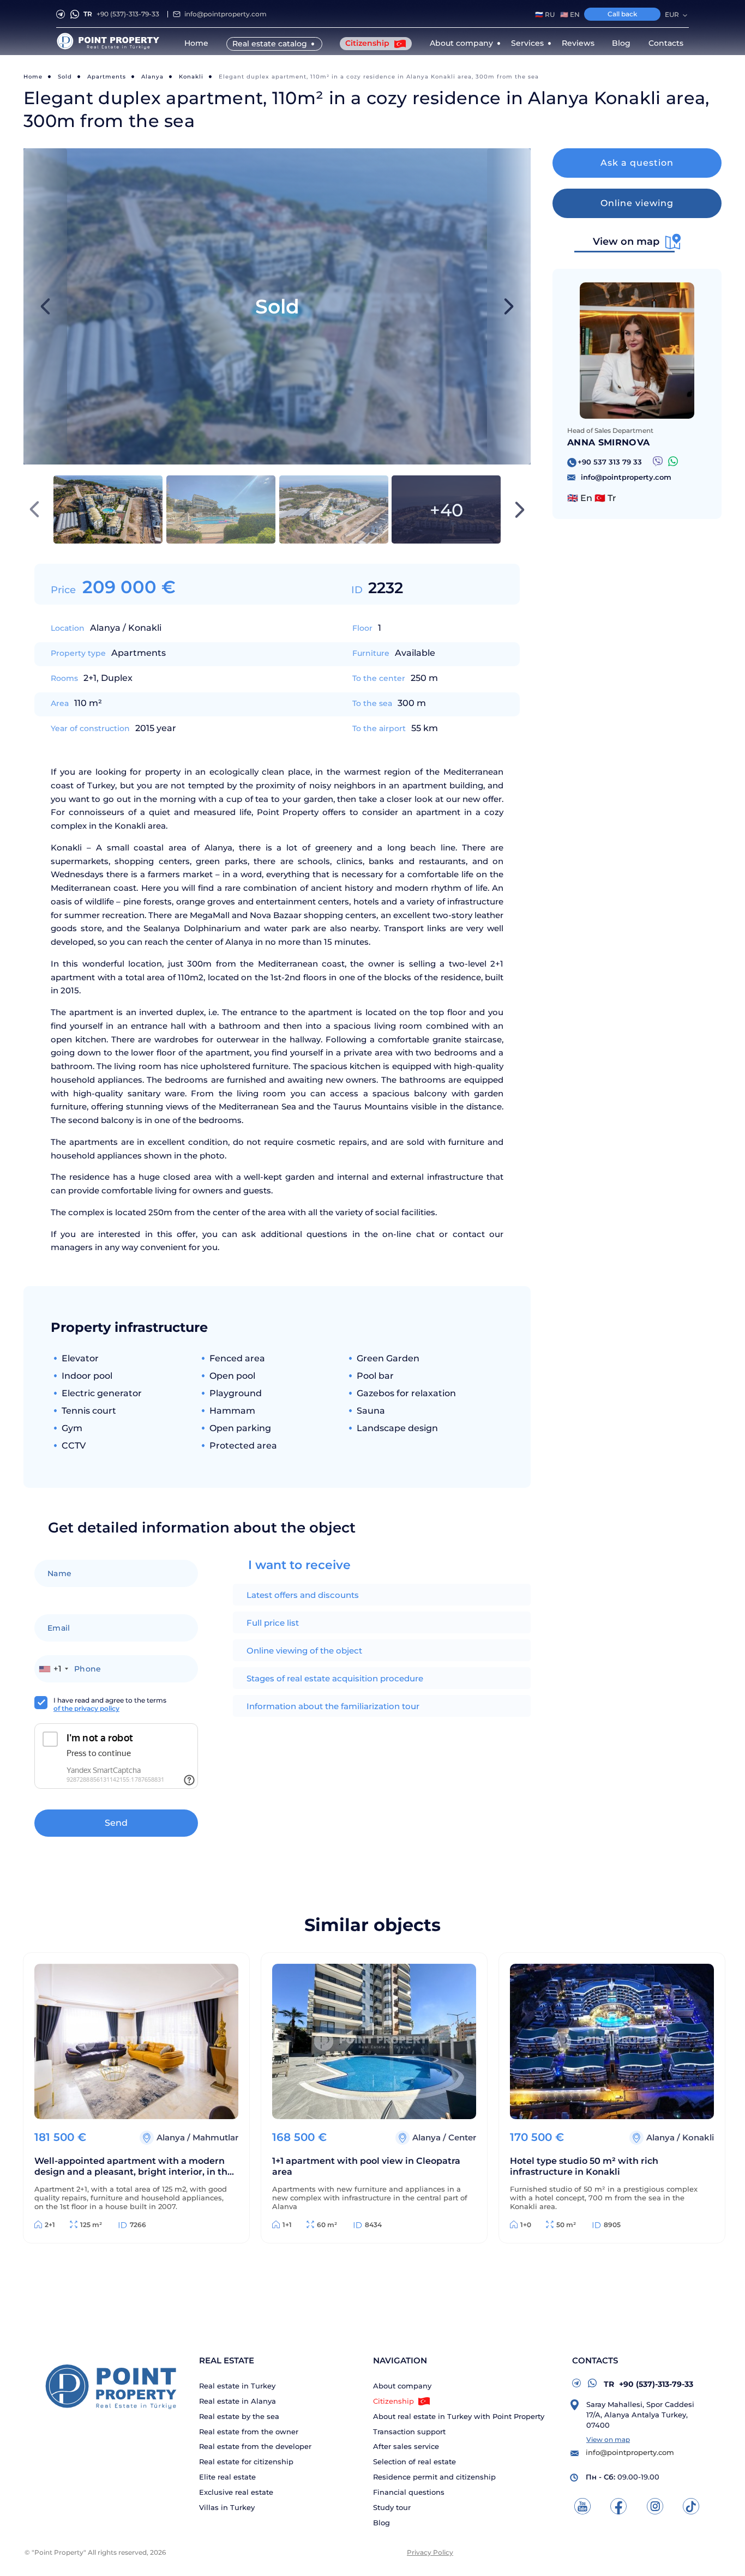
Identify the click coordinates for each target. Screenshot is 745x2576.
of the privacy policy (86, 1708)
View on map (608, 2439)
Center (462, 2137)
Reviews (578, 43)
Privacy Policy (430, 2552)
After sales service (406, 2447)
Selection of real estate (414, 2462)
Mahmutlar (215, 2137)
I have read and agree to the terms (110, 1704)
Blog (621, 43)
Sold (65, 77)
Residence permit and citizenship (434, 2477)
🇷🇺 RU (545, 15)
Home (196, 43)
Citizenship (368, 43)
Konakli (191, 77)
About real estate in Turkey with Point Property (459, 2417)
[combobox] (53, 1669)
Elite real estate (227, 2477)
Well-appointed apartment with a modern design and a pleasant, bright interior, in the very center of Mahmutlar (134, 2167)
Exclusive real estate (236, 2492)
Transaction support (409, 2432)
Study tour (392, 2508)
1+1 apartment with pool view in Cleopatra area (366, 2166)
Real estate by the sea (239, 2417)
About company (402, 2386)
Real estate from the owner (249, 2432)
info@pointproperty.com (226, 14)
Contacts (666, 43)
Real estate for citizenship (246, 2462)
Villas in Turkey (227, 2508)
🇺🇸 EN (570, 15)
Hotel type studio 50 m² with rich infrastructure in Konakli (584, 2166)
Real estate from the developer (255, 2447)
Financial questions (409, 2492)
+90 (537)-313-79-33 (121, 14)
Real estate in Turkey (237, 2386)
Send (116, 1823)
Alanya (152, 77)
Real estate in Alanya (238, 2401)
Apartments (107, 77)
